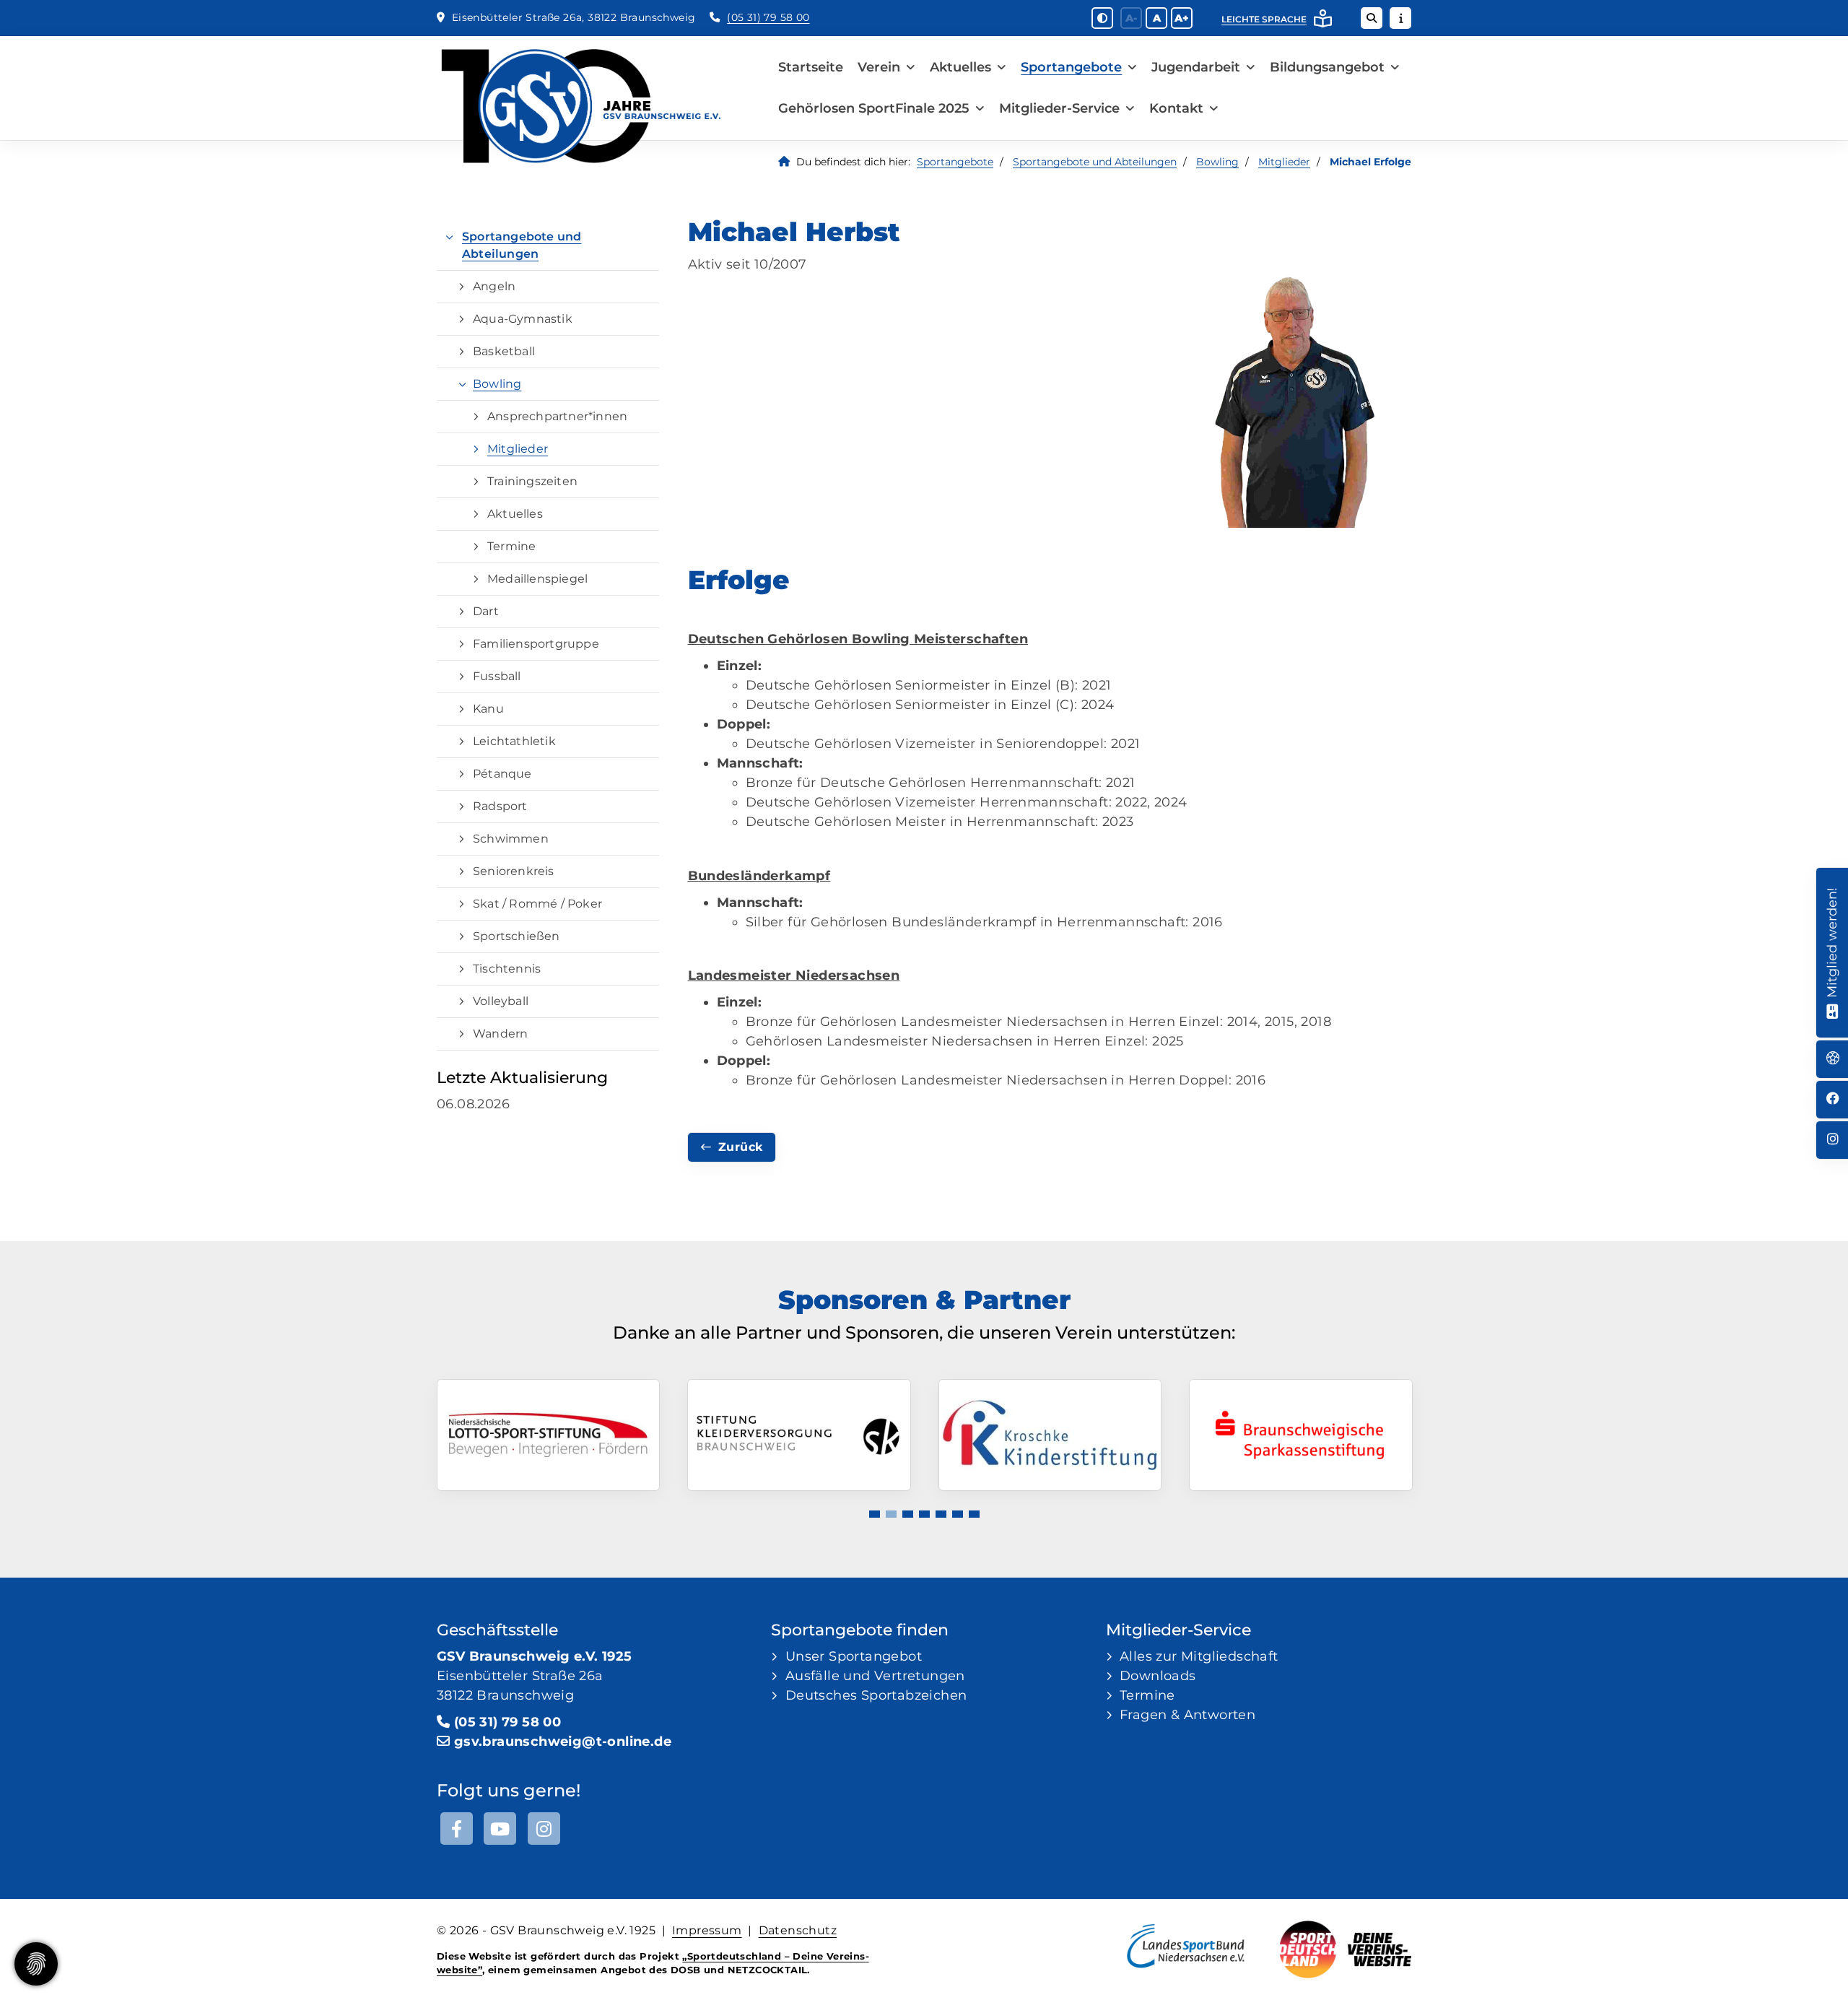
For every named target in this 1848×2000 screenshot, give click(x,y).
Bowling (1217, 162)
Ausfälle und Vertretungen (875, 1676)
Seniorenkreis (514, 871)
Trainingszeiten (532, 481)
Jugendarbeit (1196, 67)
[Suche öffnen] (1372, 18)
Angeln (494, 286)
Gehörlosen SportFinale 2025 (874, 108)
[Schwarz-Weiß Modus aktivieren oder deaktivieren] (1102, 18)
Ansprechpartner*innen (557, 416)
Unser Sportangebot (854, 1656)
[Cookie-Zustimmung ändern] (36, 1964)
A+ (1182, 18)
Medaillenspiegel (537, 579)
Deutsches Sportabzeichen (876, 1695)
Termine (511, 546)
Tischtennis (507, 969)
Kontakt (1176, 108)
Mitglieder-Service (1059, 108)
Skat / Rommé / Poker (537, 904)
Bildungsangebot (1327, 67)
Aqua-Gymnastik (523, 319)
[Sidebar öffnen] (1400, 18)
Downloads (1158, 1676)
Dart (486, 611)
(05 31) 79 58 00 (768, 17)
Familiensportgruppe (536, 644)
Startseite (811, 67)
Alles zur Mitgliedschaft (1199, 1656)
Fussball (497, 676)
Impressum (707, 1930)
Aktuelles (960, 67)
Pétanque (502, 774)
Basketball (504, 351)
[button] (875, 1514)
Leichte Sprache (1264, 19)
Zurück (740, 1147)
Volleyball (501, 1001)
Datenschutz (798, 1930)
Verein (879, 67)
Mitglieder (1284, 162)
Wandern (500, 1034)
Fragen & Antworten (1187, 1715)
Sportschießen (517, 936)
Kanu (488, 709)
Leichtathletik (514, 741)
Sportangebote (1071, 67)
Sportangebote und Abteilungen (1095, 162)
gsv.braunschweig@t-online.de (563, 1742)
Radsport (500, 806)
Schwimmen (511, 839)
